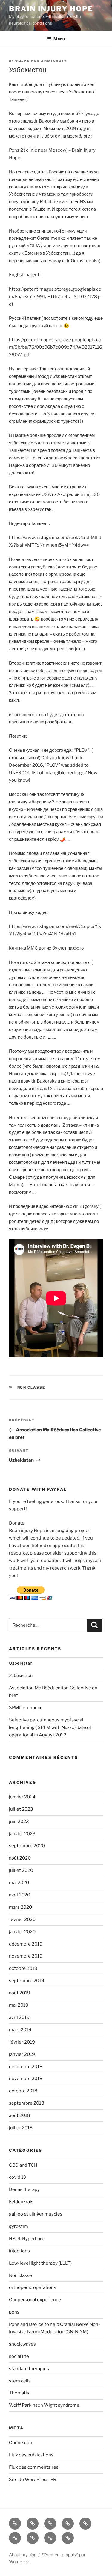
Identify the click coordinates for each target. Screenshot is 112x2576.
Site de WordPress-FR (33, 2480)
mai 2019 (19, 2005)
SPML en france (26, 1708)
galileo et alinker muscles (36, 2214)
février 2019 (22, 2042)
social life (19, 2356)
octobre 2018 (23, 2091)
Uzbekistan (21, 1663)
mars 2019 (20, 2030)
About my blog (23, 2555)
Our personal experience (35, 2300)
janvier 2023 (22, 1834)
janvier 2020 (22, 1932)
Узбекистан (21, 1676)
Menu (59, 39)
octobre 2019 (23, 1968)
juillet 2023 (21, 1809)
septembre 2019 (27, 1981)
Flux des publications (31, 2455)
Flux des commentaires (34, 2467)
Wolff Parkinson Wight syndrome (44, 2405)
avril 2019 (19, 2017)
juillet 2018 (21, 2128)
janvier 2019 (22, 2054)
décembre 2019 (26, 1944)
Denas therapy (24, 2189)
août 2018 (20, 2115)
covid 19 (18, 2177)
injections (19, 2251)
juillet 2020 (21, 1870)
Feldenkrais (21, 2202)
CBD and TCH (23, 2165)
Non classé (31, 1387)
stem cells (20, 2381)
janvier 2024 (22, 1797)
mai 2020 (19, 1883)
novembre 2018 (26, 2079)
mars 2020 (20, 1907)
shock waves (22, 2344)
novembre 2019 (26, 1956)
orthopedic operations (33, 2287)
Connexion (20, 2443)
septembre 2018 (27, 2103)
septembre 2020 (27, 1846)
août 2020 (20, 1858)
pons (14, 2312)
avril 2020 (20, 1895)
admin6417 (54, 61)
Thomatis (19, 2393)
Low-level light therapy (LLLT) (40, 2263)
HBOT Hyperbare (27, 2239)
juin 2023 (19, 1822)
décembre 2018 (26, 2067)
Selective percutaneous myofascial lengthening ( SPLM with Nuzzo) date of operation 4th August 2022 (50, 1727)
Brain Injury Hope (51, 9)
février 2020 (22, 1919)
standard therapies (29, 2369)
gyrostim (19, 2226)
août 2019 (20, 1993)
